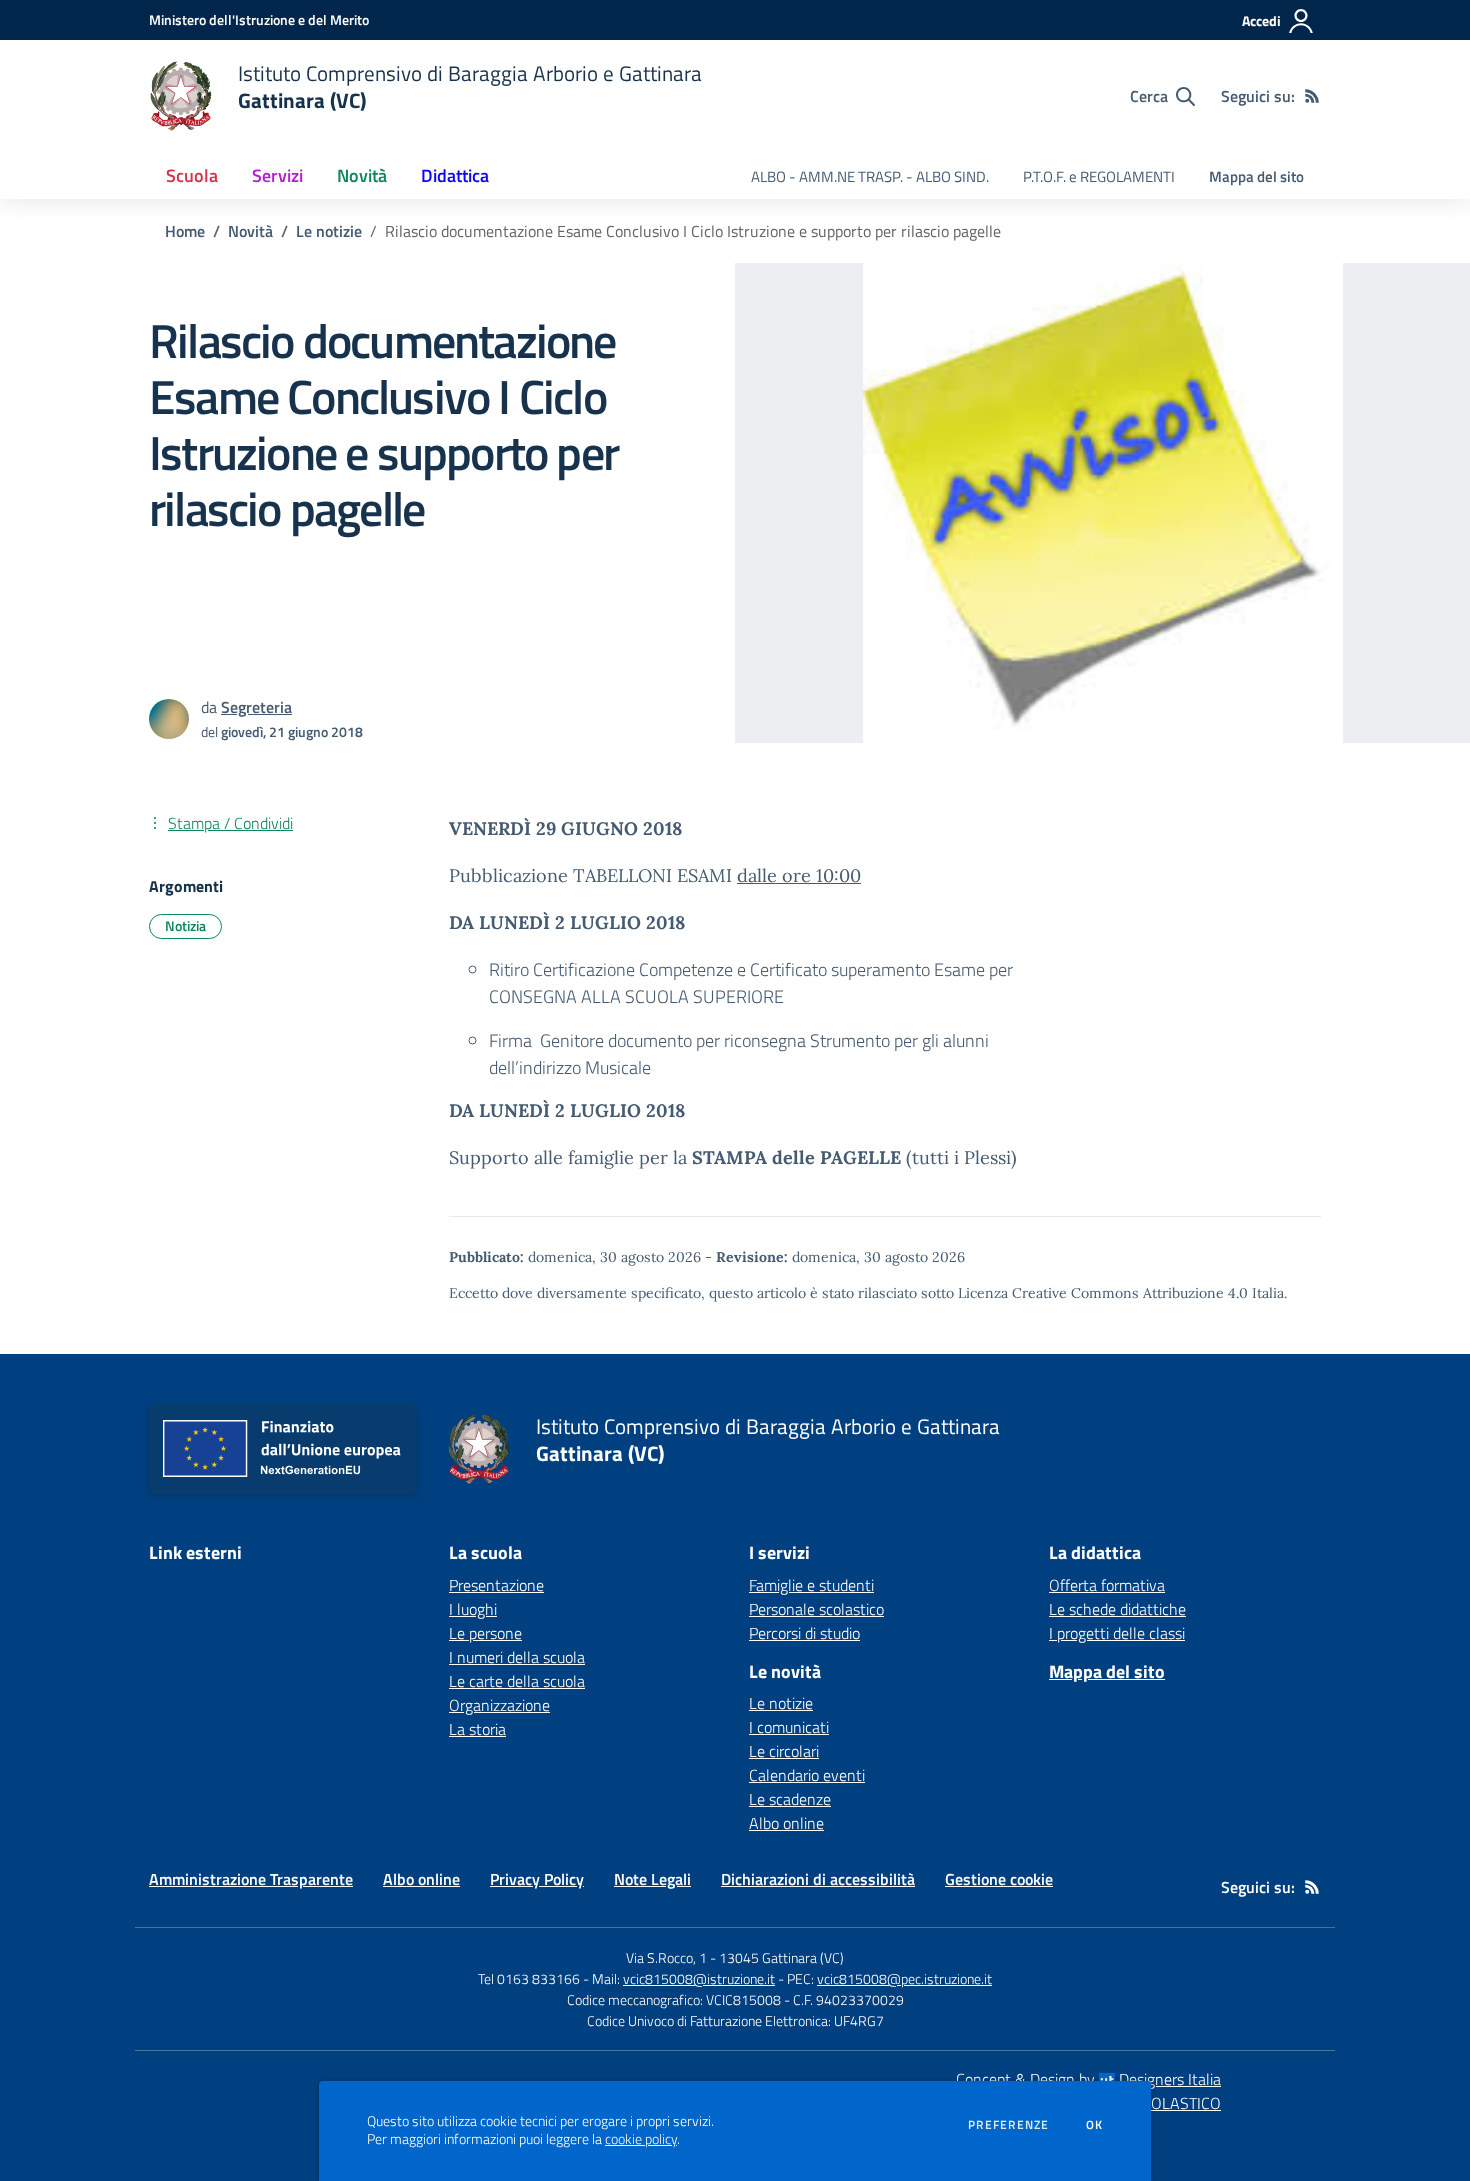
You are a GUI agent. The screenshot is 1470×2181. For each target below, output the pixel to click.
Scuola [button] (192, 175)
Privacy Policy (537, 1879)
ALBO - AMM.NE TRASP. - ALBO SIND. (870, 176)
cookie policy (641, 2139)
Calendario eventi (807, 1775)
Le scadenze (790, 1799)
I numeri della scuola (517, 1657)
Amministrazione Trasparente (251, 1879)
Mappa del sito (1256, 176)
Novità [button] (362, 175)
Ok (1095, 2125)
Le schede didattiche (1117, 1609)
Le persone (485, 1633)
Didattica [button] (455, 175)
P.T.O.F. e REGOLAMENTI (1099, 176)
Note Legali (652, 1879)
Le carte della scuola (517, 1681)
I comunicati (789, 1727)
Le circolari (784, 1751)
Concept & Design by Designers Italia (1088, 2079)
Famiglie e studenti (811, 1585)
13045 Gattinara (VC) (781, 1957)
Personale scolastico (816, 1609)
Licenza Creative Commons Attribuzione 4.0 (1103, 1293)
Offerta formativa (1107, 1585)
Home (185, 231)
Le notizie (329, 231)
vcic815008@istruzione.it (699, 1978)
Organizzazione (499, 1705)
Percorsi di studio (804, 1633)
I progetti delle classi (1117, 1633)
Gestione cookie (999, 1879)
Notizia (185, 925)
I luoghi (473, 1609)
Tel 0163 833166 (529, 1978)
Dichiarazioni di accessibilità (818, 1879)
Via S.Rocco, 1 (666, 1957)
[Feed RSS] (1312, 96)
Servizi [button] (277, 175)
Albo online (786, 1823)
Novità (250, 231)
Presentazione (496, 1585)
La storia (477, 1729)
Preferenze (1008, 2125)
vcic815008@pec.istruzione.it (904, 1978)
